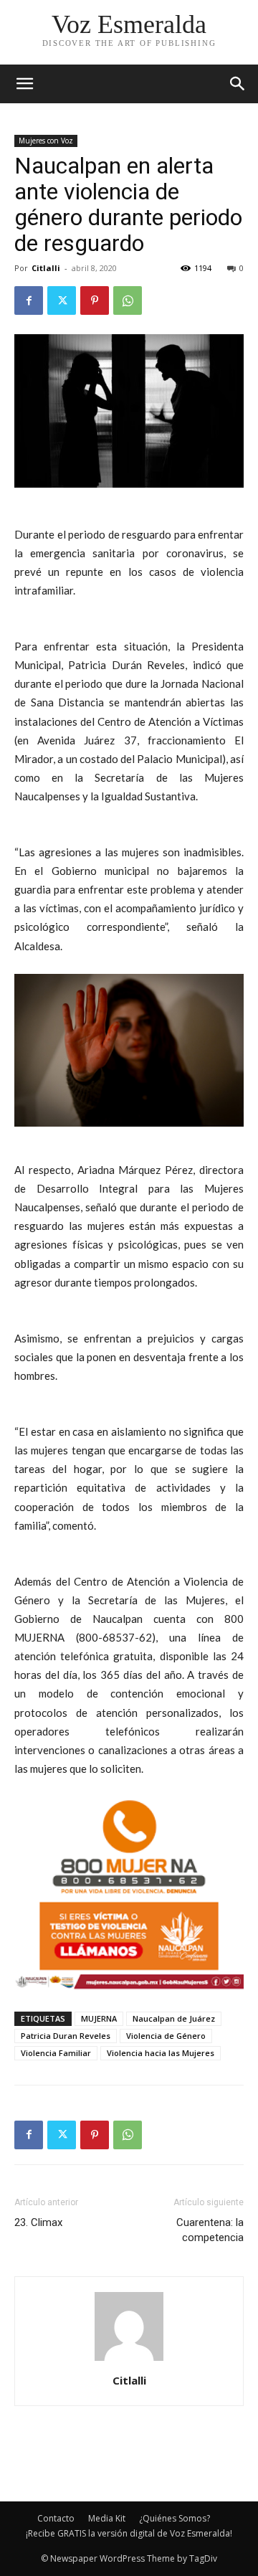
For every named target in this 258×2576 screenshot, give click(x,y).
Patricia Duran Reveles (66, 2036)
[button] (238, 84)
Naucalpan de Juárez (174, 2018)
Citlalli (46, 268)
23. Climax (38, 2222)
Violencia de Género (166, 2036)
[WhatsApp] (128, 300)
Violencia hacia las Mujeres (161, 2053)
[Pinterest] (95, 300)
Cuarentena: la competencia (210, 2230)
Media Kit (107, 2518)
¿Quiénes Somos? (175, 2518)
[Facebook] (29, 300)
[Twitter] (62, 300)
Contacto (56, 2518)
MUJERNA (99, 2018)
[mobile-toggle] (24, 84)
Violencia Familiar (56, 2053)
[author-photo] (129, 2360)
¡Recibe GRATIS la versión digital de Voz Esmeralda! (129, 2533)
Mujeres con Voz (46, 141)
